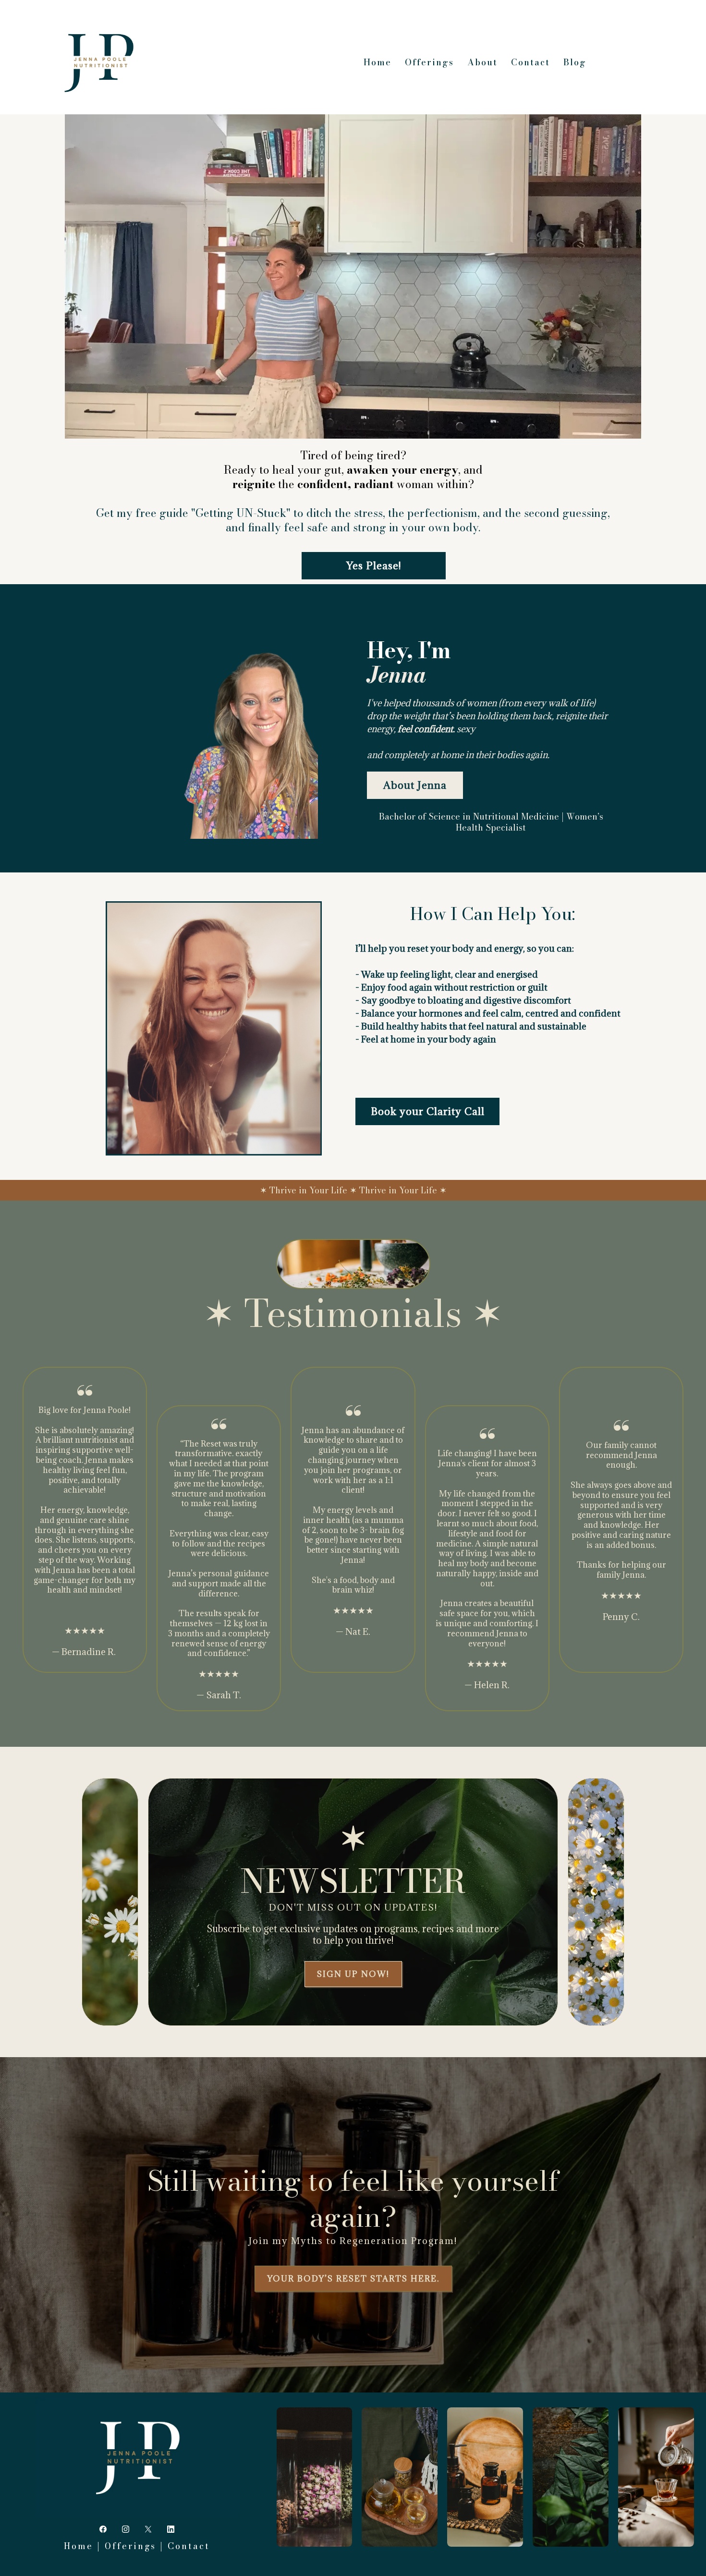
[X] (148, 2529)
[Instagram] (126, 2529)
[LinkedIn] (171, 2529)
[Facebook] (103, 2529)
